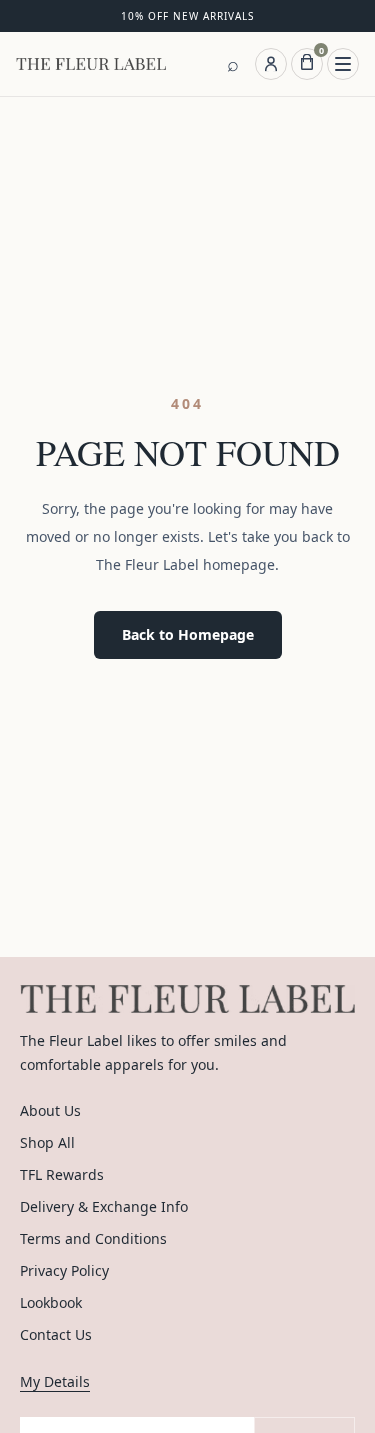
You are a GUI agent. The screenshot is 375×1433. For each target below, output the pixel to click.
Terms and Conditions (93, 1238)
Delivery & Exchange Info (104, 1206)
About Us (50, 1110)
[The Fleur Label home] (91, 64)
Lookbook (51, 1302)
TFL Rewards (62, 1174)
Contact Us (56, 1334)
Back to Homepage (188, 634)
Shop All (47, 1142)
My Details (55, 1381)
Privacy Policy (64, 1270)
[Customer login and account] (271, 64)
